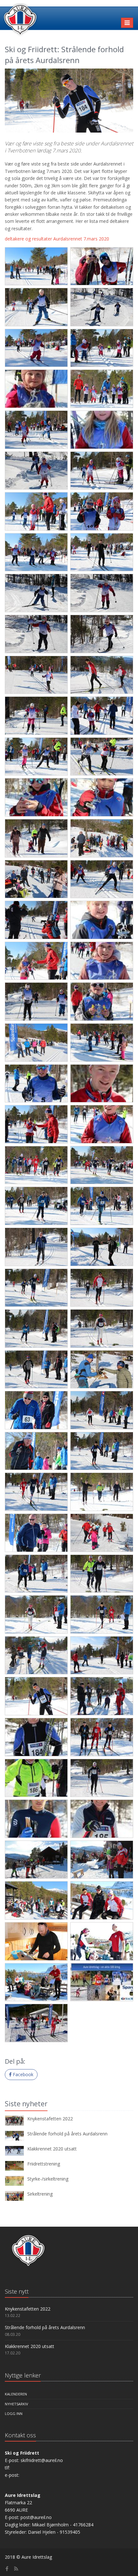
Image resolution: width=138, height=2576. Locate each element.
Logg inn (14, 2413)
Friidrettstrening (44, 2164)
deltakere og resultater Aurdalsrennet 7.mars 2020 (57, 239)
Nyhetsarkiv (17, 2404)
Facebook (22, 2074)
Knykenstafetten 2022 (50, 2119)
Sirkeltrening (40, 2194)
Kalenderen (16, 2394)
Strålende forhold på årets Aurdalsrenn (67, 2134)
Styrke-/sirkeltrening (48, 2179)
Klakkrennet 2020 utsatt (52, 2149)
